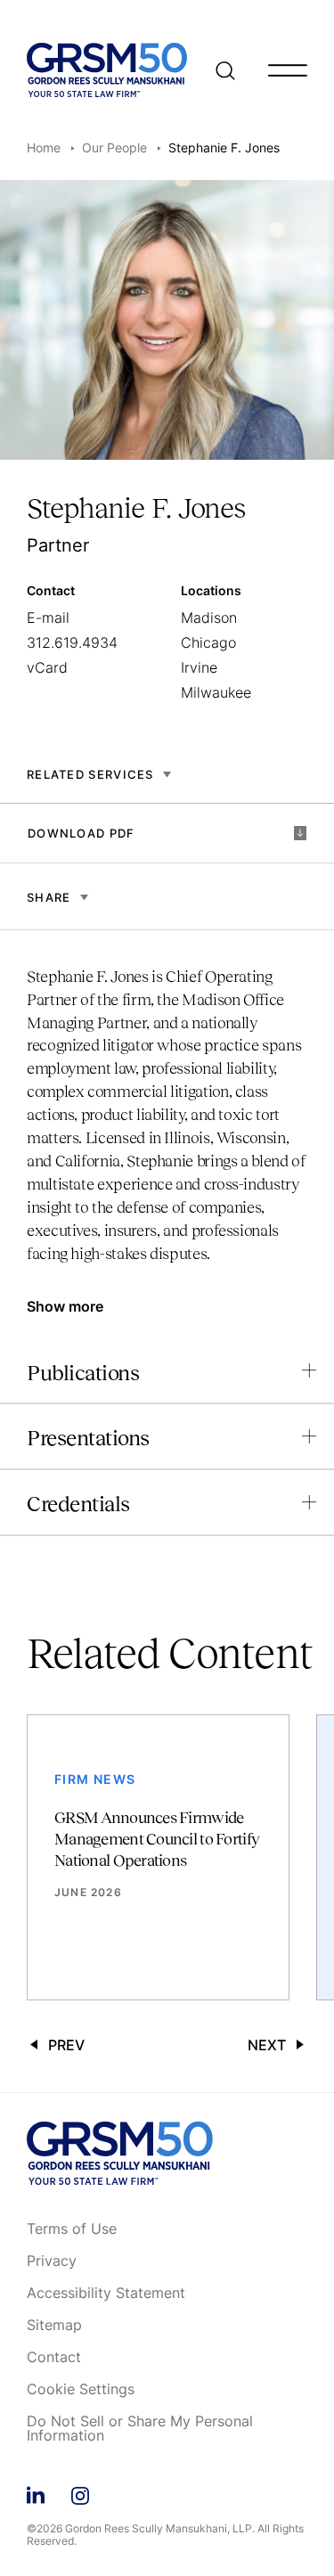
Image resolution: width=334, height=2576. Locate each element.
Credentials (78, 1504)
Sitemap (54, 2326)
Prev (66, 2045)
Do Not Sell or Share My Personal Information (140, 2429)
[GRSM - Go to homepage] (107, 70)
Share (49, 897)
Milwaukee (216, 692)
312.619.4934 (72, 642)
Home (44, 147)
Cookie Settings (81, 2390)
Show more (65, 1306)
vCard (47, 667)
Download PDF (81, 833)
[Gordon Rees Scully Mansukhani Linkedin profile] (36, 2493)
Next (267, 2045)
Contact (54, 2358)
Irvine (199, 667)
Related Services (90, 774)
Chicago (208, 642)
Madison (209, 617)
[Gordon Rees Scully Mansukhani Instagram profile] (80, 2493)
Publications (83, 1373)
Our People (114, 147)
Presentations (88, 1438)
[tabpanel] (167, 1124)
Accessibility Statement (106, 2294)
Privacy (52, 2261)
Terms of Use (72, 2229)
